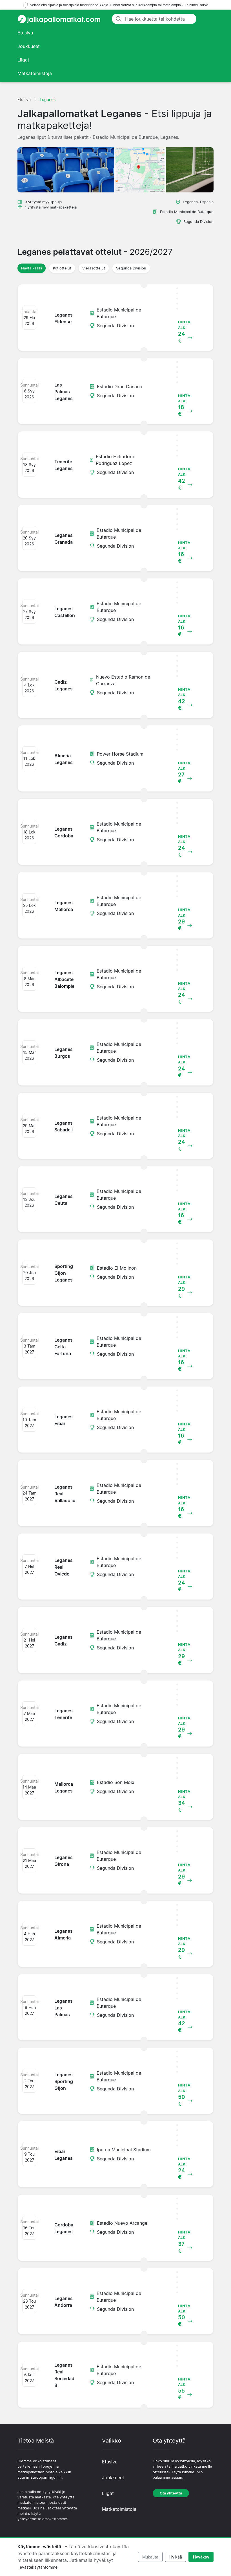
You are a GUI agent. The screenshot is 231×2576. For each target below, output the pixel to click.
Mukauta (150, 2557)
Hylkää (176, 2557)
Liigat (23, 60)
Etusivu (25, 33)
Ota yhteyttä (171, 2493)
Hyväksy (201, 2557)
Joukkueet (29, 46)
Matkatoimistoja (35, 73)
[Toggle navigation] (207, 19)
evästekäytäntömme (39, 2567)
